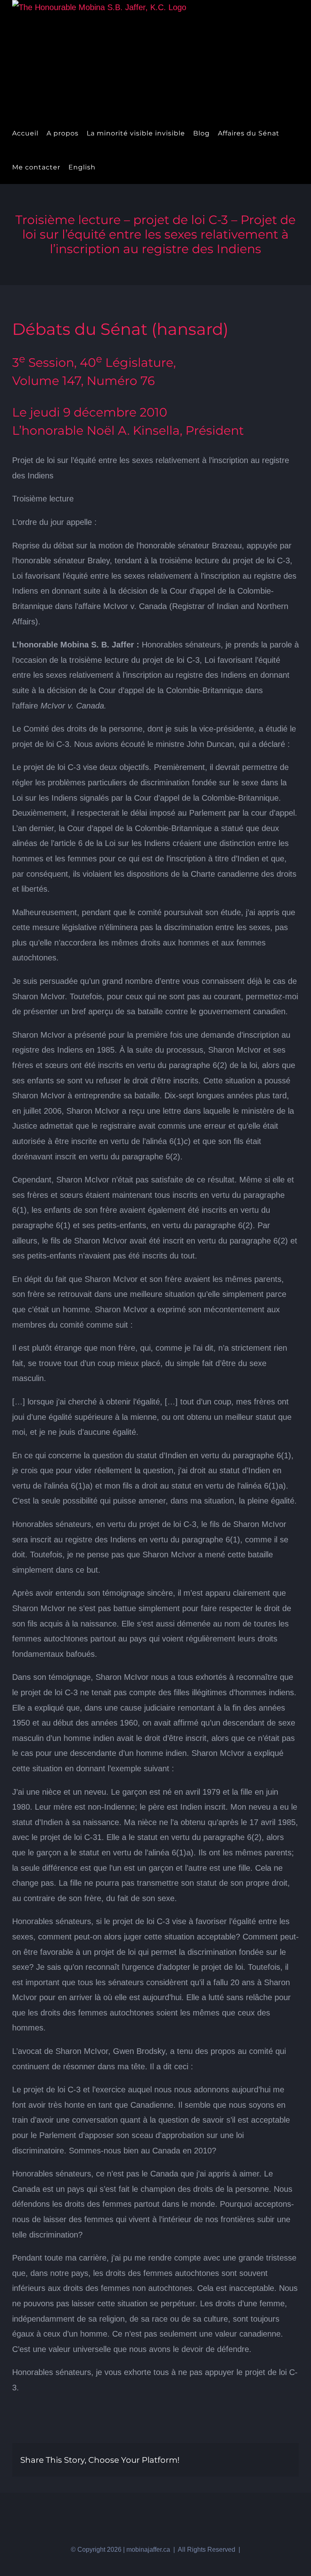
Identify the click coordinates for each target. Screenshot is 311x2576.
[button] (120, 167)
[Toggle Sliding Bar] (106, 167)
